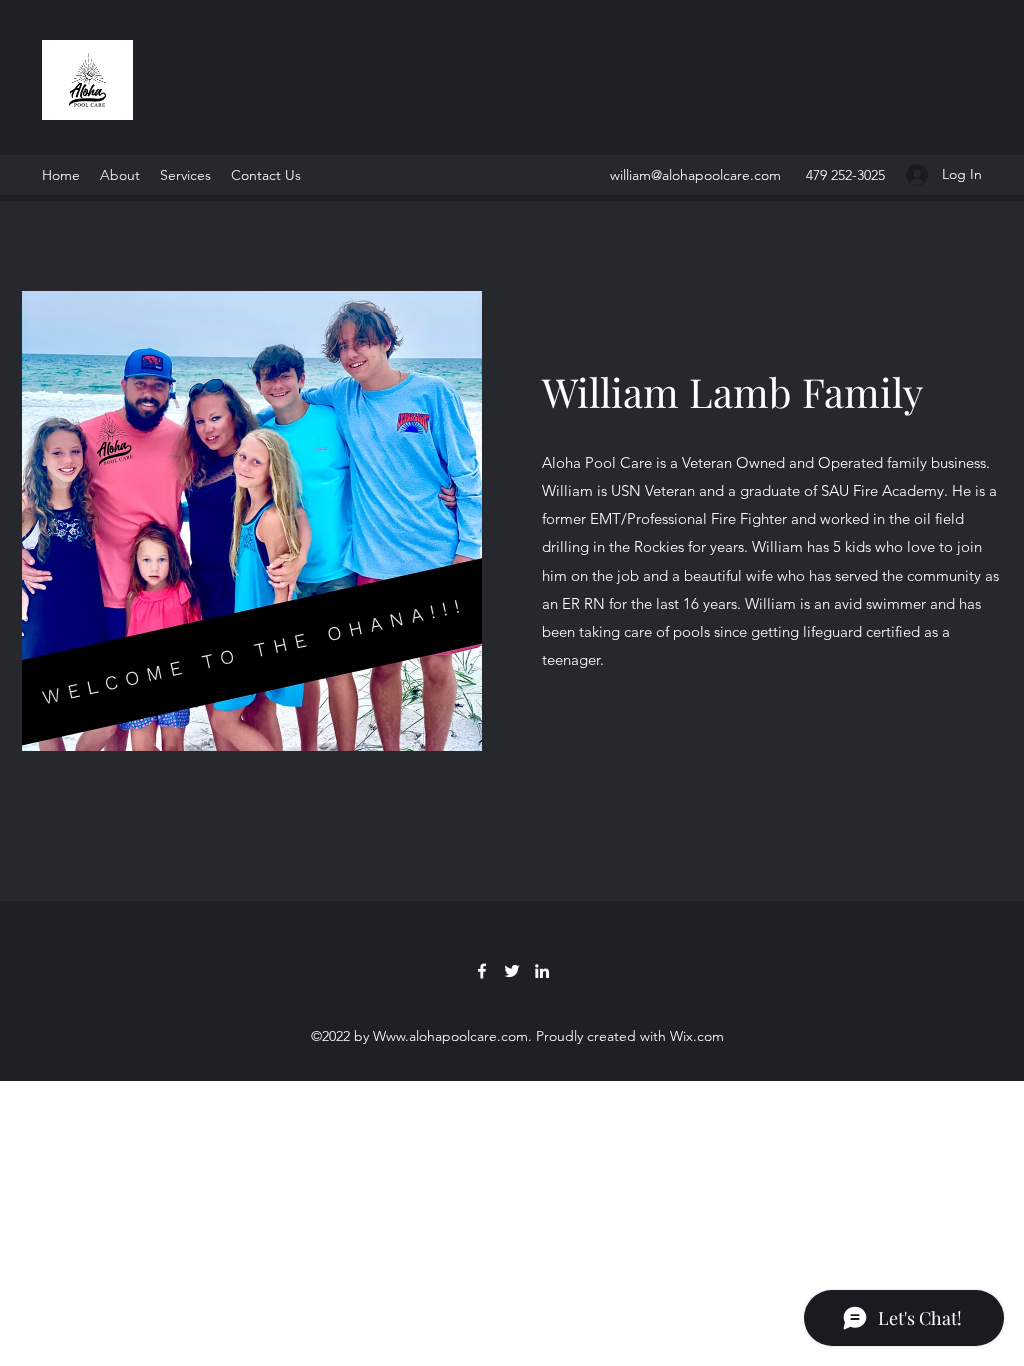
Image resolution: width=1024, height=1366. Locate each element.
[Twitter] (512, 971)
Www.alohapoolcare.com (450, 1036)
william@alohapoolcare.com (695, 175)
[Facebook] (482, 971)
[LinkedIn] (542, 971)
